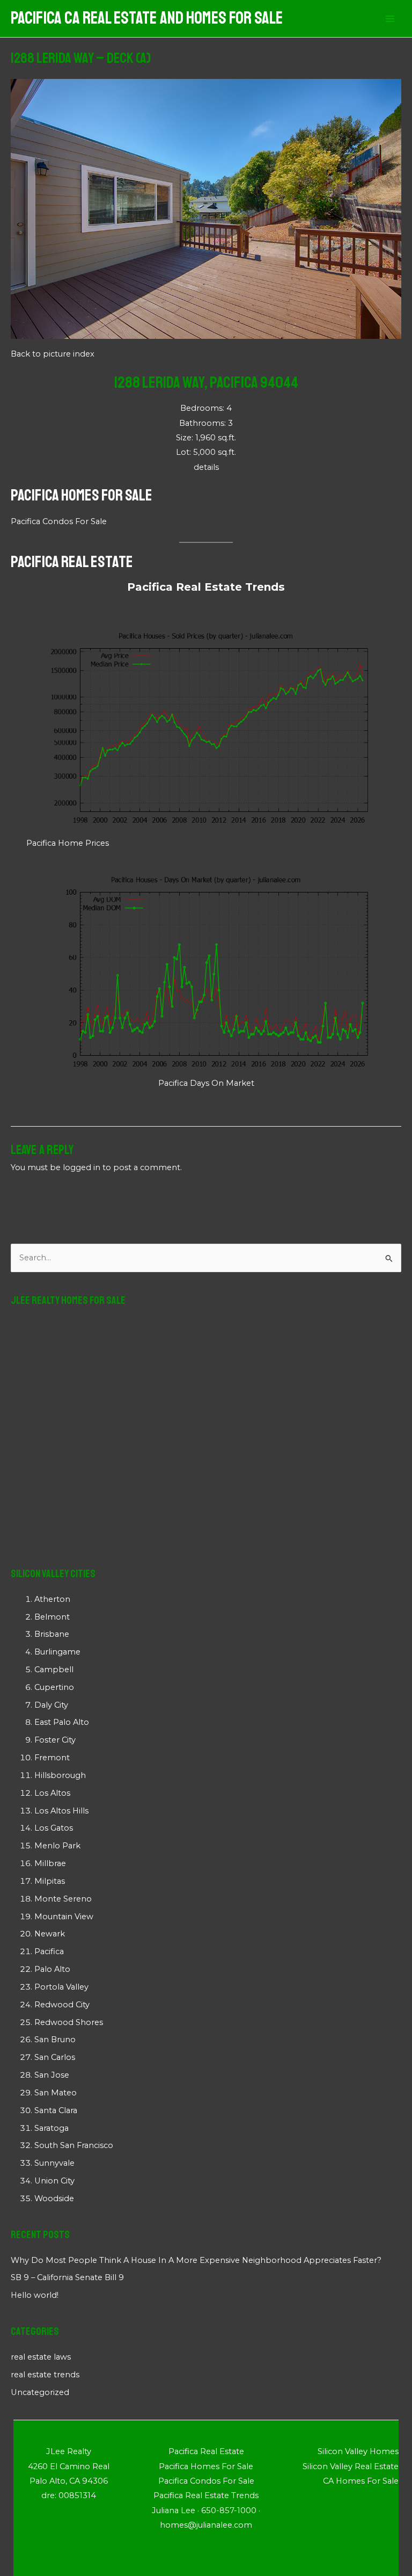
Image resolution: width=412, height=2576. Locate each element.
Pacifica (49, 1951)
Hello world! (35, 2295)
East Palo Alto (62, 1722)
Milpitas (50, 1881)
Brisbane (52, 1634)
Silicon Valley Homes (358, 2451)
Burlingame (57, 1652)
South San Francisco (74, 2145)
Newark (50, 1934)
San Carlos (55, 2057)
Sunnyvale (54, 2163)
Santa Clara (56, 2110)
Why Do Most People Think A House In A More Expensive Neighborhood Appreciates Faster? (196, 2260)
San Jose (52, 2075)
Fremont (52, 1758)
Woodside (54, 2198)
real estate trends (45, 2375)
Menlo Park (57, 1846)
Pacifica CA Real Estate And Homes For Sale (147, 18)
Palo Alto (52, 1969)
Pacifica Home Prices (68, 843)
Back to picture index (53, 354)
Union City (54, 2181)
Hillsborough (60, 1775)
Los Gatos (54, 1828)
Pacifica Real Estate (72, 562)
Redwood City (62, 2005)
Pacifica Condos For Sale (59, 521)
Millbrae (50, 1863)
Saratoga (51, 2128)
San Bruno (55, 2040)
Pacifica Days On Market (206, 1083)
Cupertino (54, 1687)
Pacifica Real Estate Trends (206, 587)
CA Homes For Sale (361, 2481)
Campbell (54, 1670)
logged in (82, 1167)
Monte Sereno (63, 1899)
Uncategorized (40, 2392)
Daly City (51, 1705)
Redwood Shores (69, 2022)
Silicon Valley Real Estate (351, 2466)
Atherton (52, 1599)
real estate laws (41, 2357)
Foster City (55, 1740)
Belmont (52, 1617)
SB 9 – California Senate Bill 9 (67, 2277)
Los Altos (52, 1793)
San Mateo (56, 2093)
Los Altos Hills (61, 1811)
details (206, 467)
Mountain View (64, 1917)
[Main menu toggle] (390, 19)
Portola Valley (61, 1987)
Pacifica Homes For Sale (82, 495)
